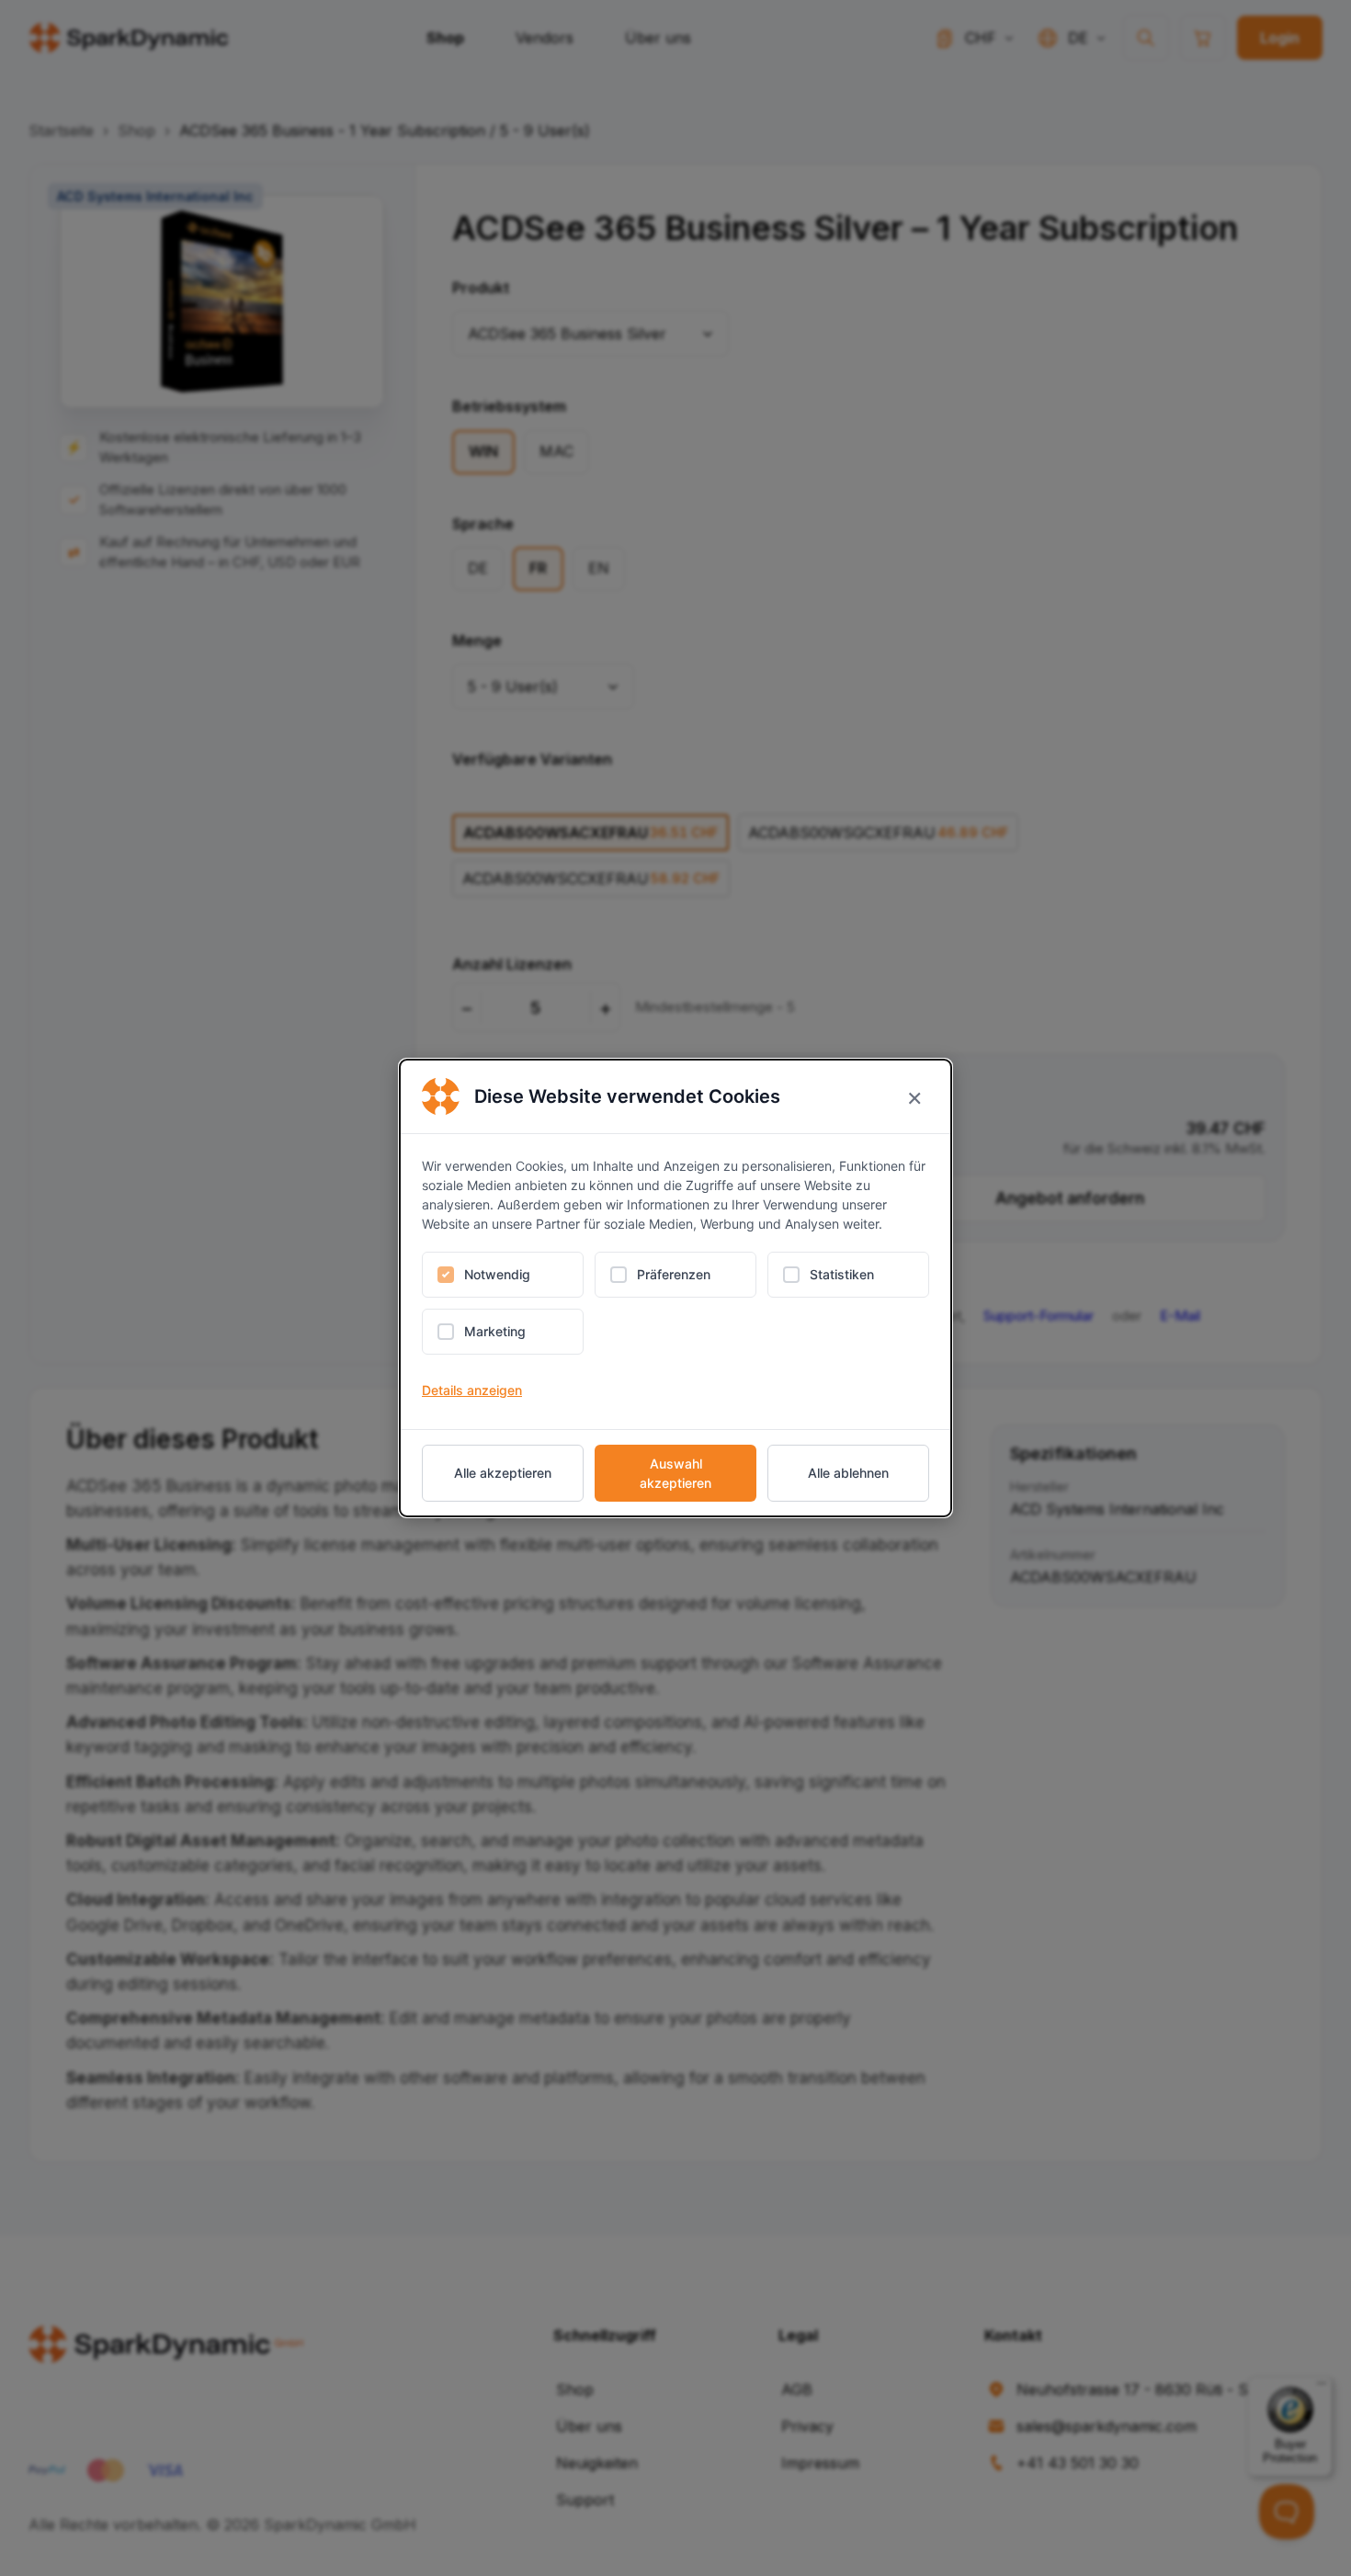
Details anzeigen (472, 1390)
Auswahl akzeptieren (675, 1473)
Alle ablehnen (848, 1473)
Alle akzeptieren (503, 1473)
